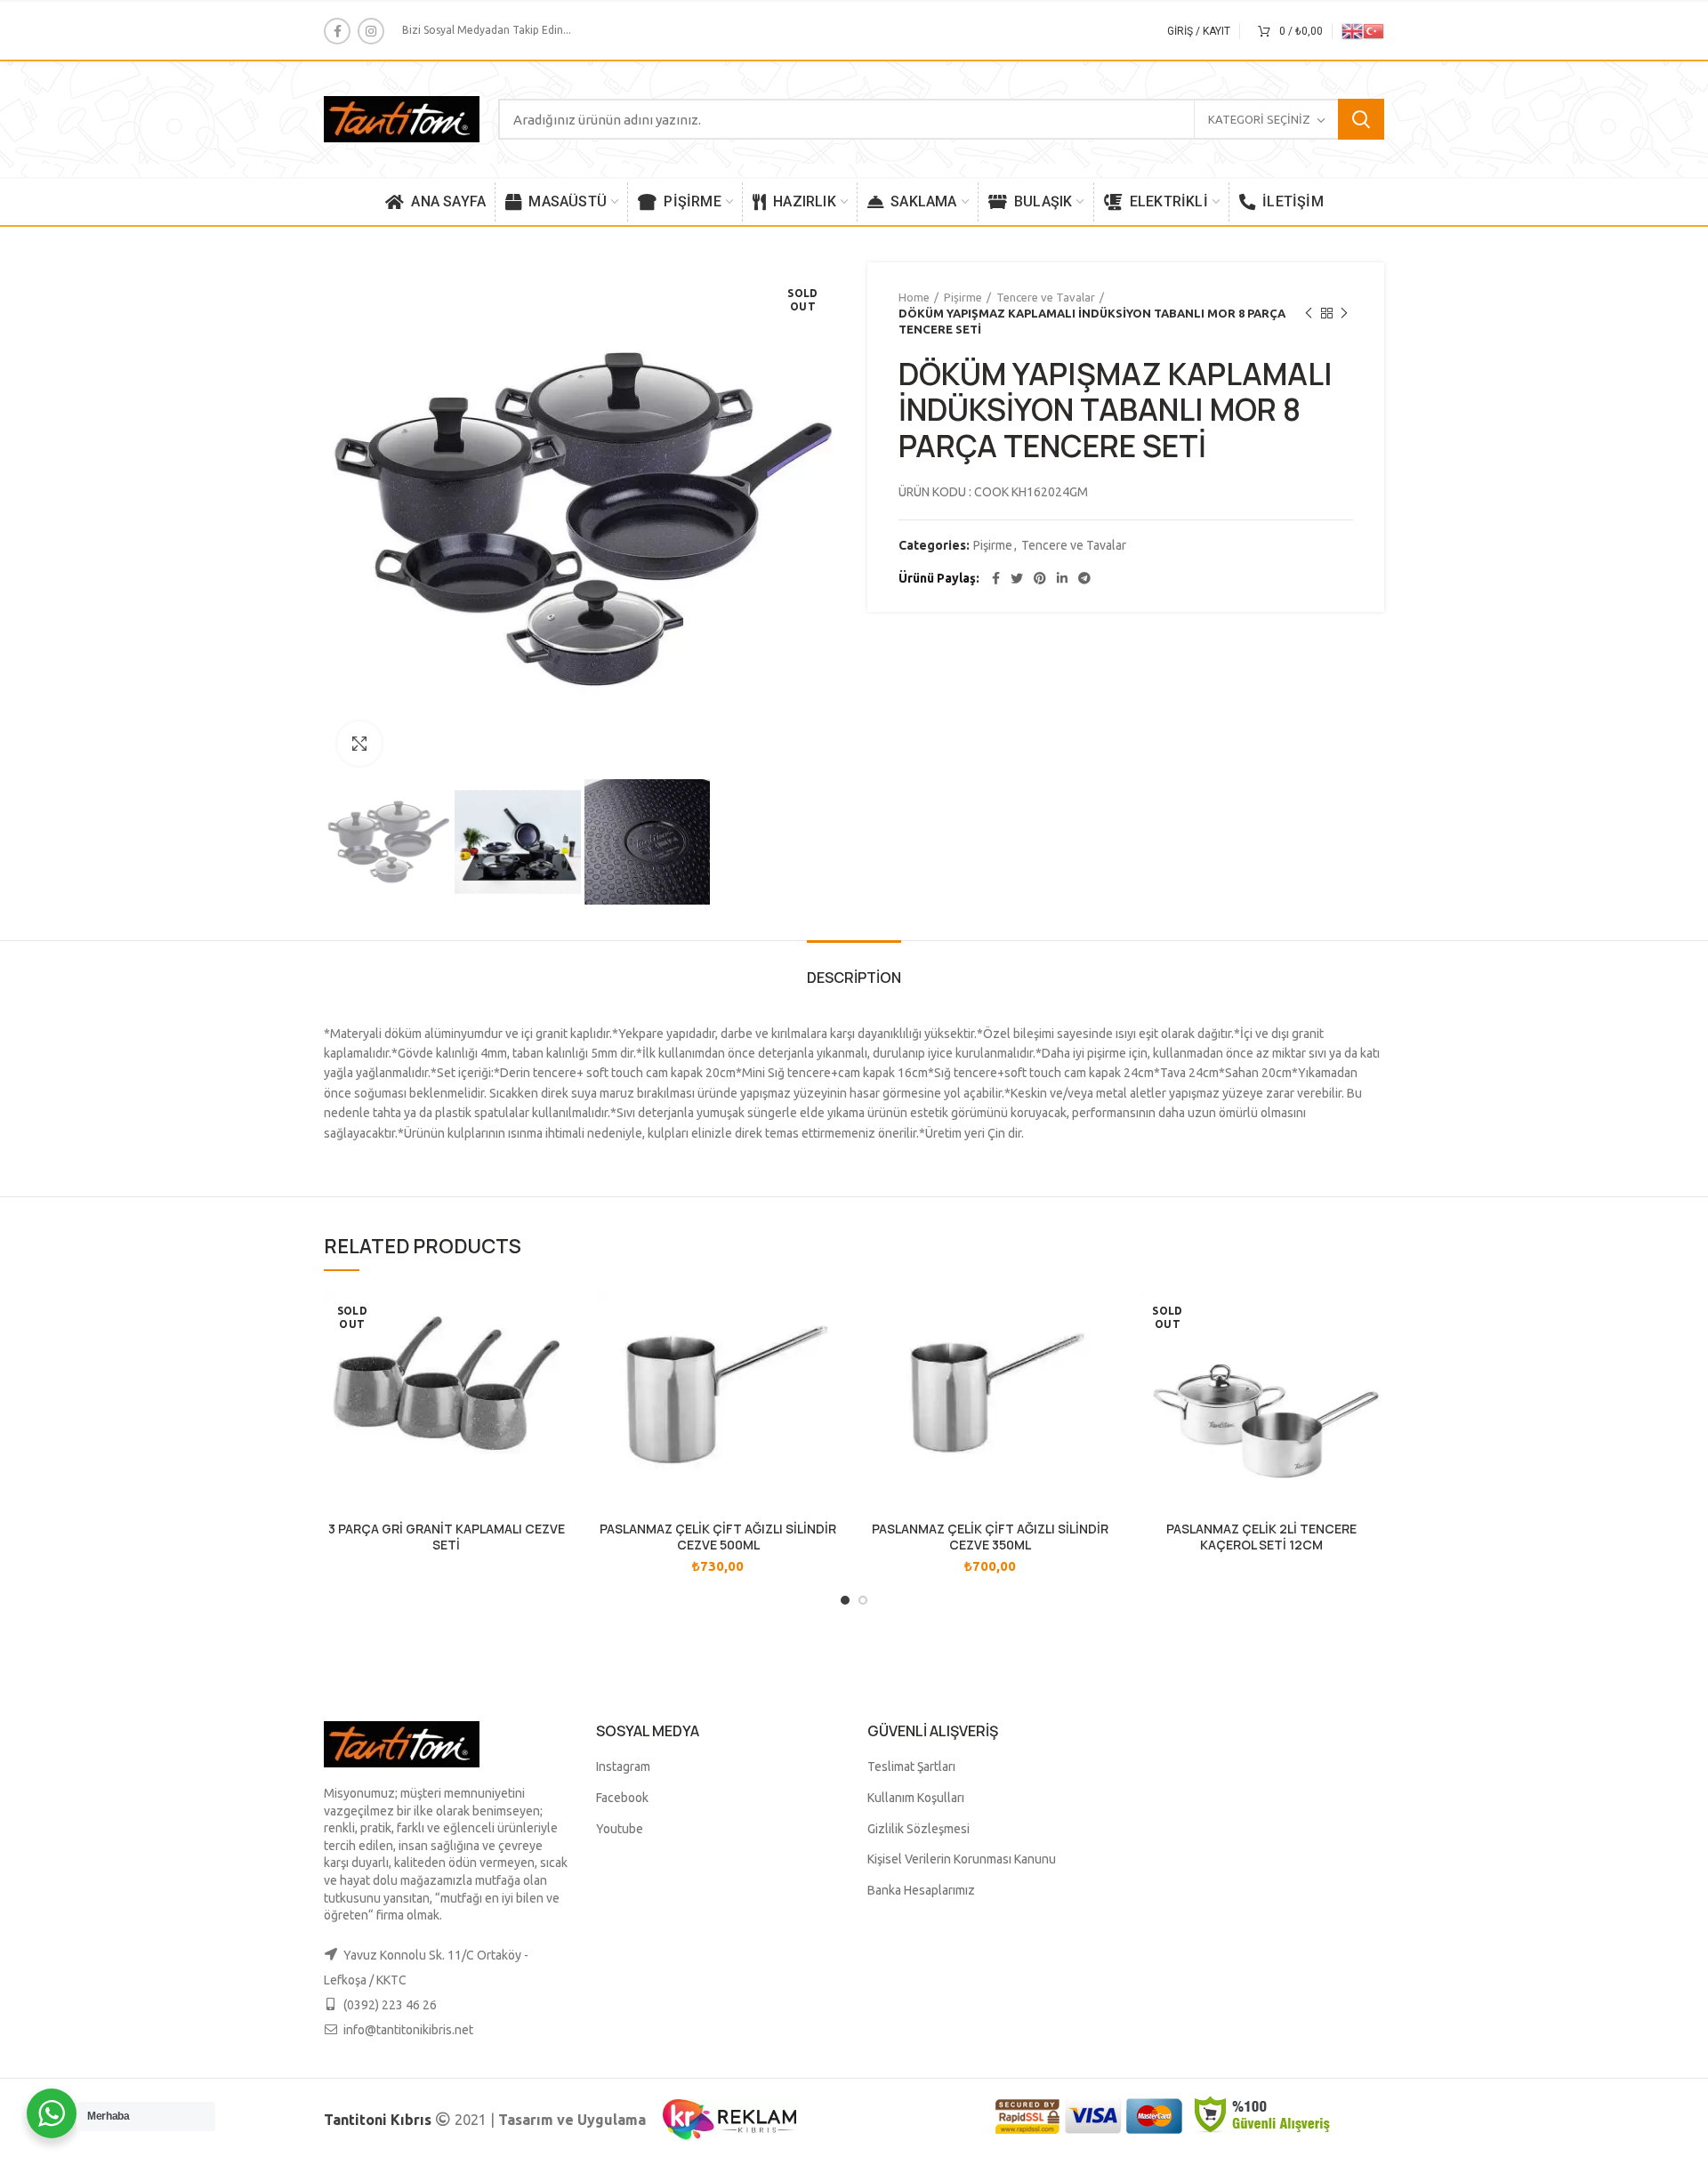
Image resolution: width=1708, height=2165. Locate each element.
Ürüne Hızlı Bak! (556, 1319)
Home (914, 297)
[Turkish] (1374, 30)
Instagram (623, 1767)
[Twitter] (1017, 578)
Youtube (620, 1829)
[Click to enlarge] (359, 744)
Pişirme (963, 297)
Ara (1361, 119)
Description (854, 978)
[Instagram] (371, 31)
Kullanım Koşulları (916, 1798)
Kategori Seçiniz (1259, 119)
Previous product (1309, 313)
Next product (1344, 313)
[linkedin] (1062, 578)
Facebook (622, 1798)
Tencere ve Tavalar (1046, 297)
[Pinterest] (1040, 578)
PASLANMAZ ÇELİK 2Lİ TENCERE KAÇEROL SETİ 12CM (1261, 1537)
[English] (1352, 30)
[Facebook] (337, 31)
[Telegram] (1084, 578)
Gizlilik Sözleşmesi (918, 1829)
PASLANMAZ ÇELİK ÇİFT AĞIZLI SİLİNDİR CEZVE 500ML (718, 1537)
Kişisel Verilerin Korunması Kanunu (962, 1859)
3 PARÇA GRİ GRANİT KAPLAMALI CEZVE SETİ (447, 1537)
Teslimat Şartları (911, 1767)
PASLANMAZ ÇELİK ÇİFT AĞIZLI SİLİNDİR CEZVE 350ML (990, 1537)
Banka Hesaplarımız (921, 1890)
